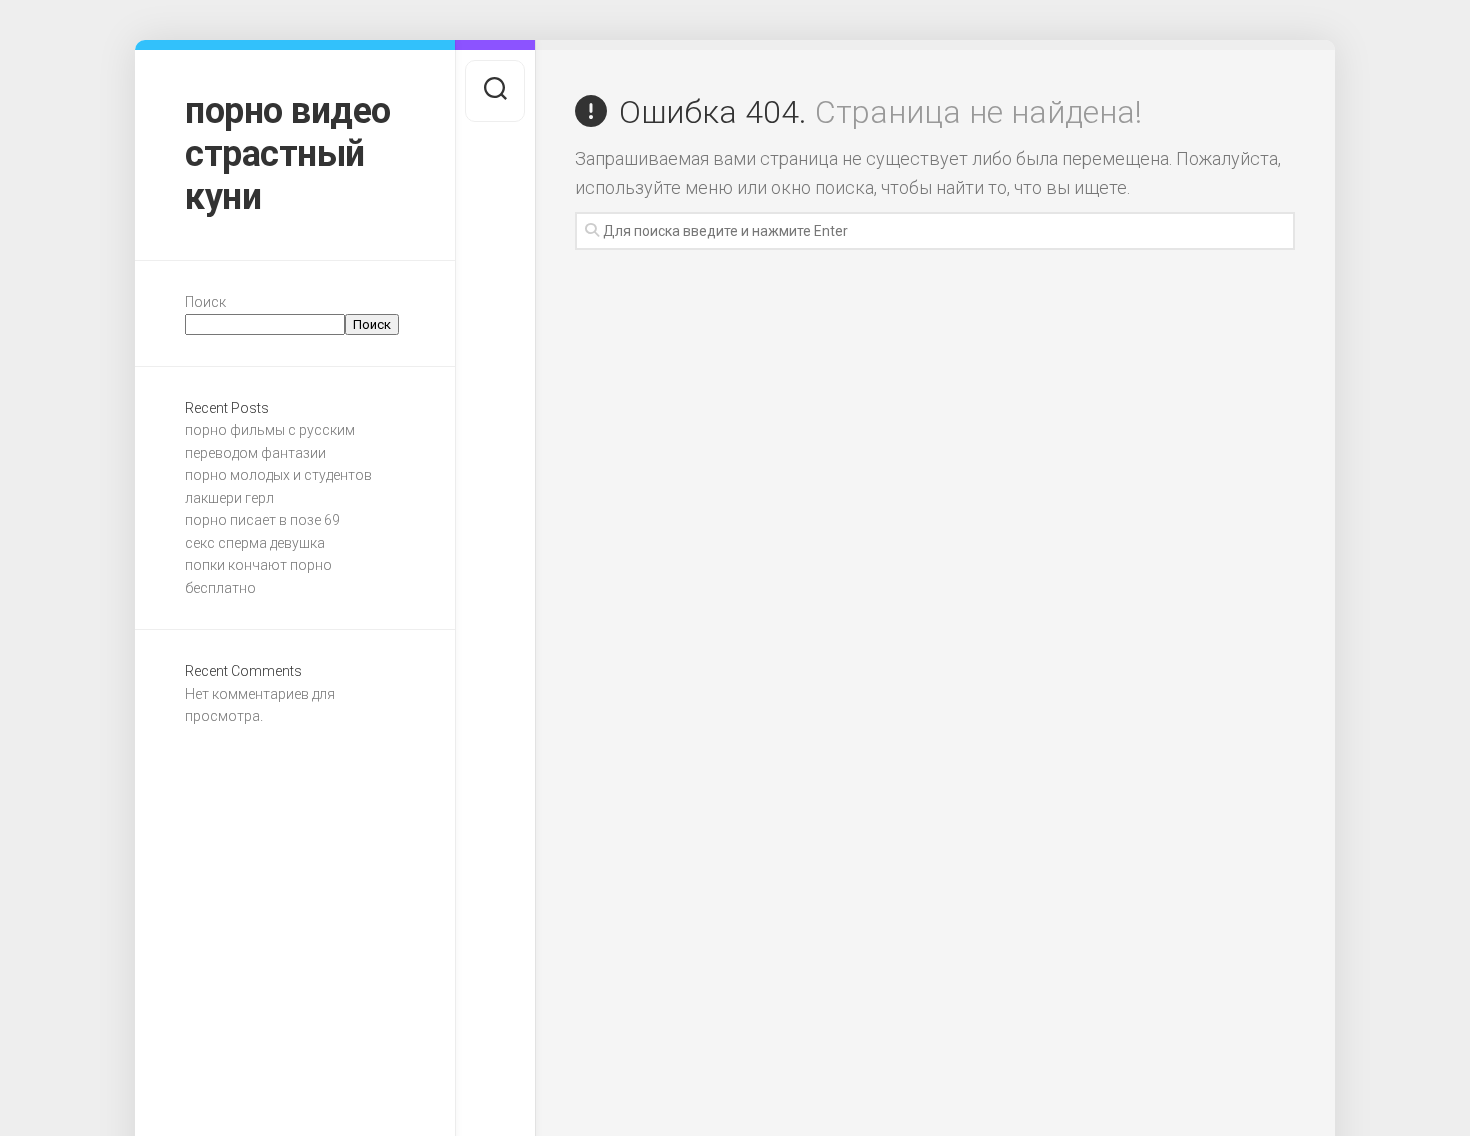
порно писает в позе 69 (262, 520)
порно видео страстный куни (288, 154)
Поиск (205, 302)
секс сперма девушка (255, 543)
